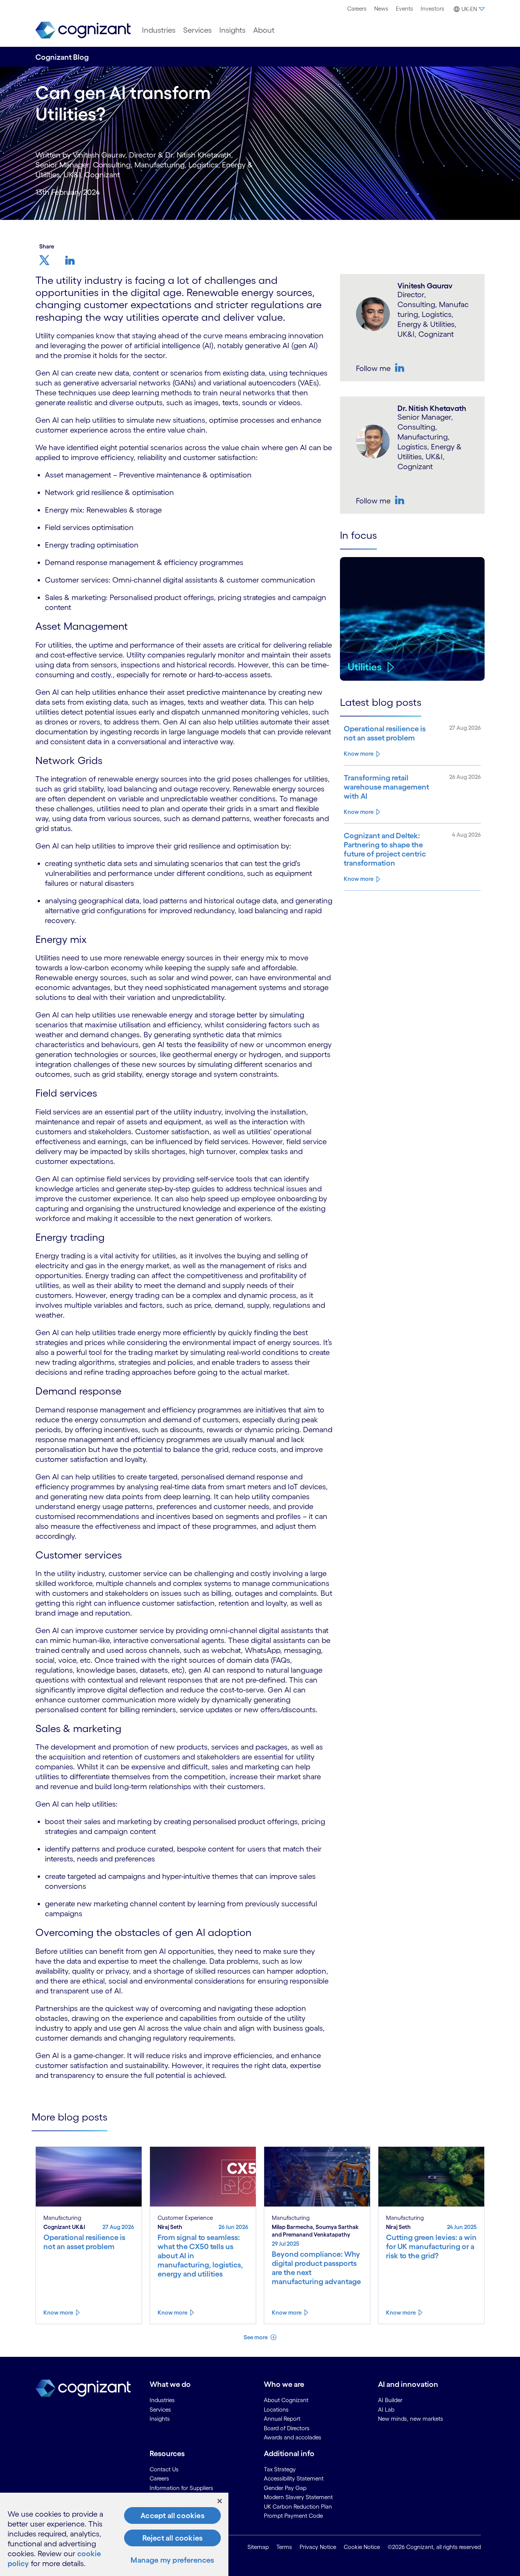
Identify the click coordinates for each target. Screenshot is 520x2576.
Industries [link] (162, 2400)
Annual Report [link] (282, 2419)
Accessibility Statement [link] (294, 2478)
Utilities (365, 667)
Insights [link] (160, 2419)
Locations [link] (276, 2410)
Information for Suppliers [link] (181, 2488)
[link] (83, 30)
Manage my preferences (172, 2560)
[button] (468, 9)
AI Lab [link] (386, 2410)
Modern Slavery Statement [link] (298, 2497)
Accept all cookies (172, 2516)
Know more (359, 754)
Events (404, 9)
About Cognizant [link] (286, 2400)
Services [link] (160, 2410)
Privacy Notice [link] (318, 2547)
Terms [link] (284, 2547)
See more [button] (256, 2337)
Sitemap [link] (258, 2547)
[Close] (220, 2501)
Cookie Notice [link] (362, 2547)
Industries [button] (159, 30)
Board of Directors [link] (287, 2428)
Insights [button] (232, 30)
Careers (357, 9)
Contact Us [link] (164, 2469)
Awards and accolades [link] (293, 2437)
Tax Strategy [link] (280, 2469)
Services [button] (197, 30)
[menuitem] (357, 9)
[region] (114, 2534)
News (381, 9)
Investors (432, 9)
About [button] (264, 30)
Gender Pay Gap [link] (285, 2488)
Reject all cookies (173, 2538)
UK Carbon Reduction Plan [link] (298, 2507)
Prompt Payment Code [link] (293, 2516)
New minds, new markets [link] (411, 2419)
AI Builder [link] (390, 2400)
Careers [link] (159, 2478)
